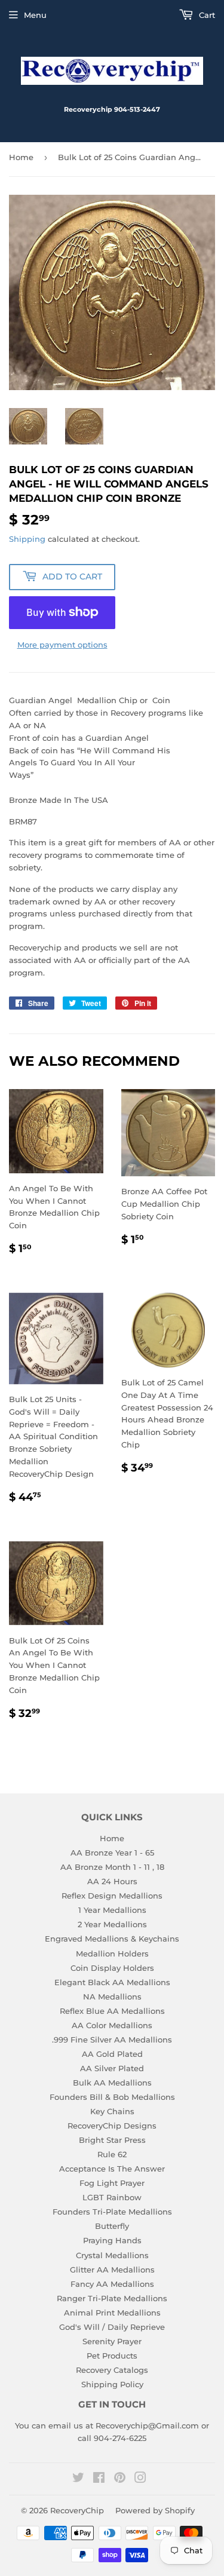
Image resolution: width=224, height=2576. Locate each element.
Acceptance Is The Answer (112, 2169)
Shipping (27, 539)
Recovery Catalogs (112, 2370)
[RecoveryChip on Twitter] (78, 2479)
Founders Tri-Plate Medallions (112, 2212)
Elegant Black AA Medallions (112, 1982)
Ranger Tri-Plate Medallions (112, 2298)
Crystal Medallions (112, 2255)
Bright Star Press (112, 2140)
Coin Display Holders (112, 1968)
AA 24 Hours (112, 1881)
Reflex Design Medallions (112, 1896)
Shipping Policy (112, 2384)
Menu (35, 15)
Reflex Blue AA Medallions (112, 2011)
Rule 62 (112, 2154)
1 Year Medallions (112, 1910)
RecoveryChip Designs (112, 2126)
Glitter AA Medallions (112, 2270)
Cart (206, 15)
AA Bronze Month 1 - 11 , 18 (112, 1867)
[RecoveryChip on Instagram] (140, 2479)
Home (21, 157)
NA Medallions (112, 1997)
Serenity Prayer (112, 2341)
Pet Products (112, 2356)
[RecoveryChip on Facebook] (99, 2479)
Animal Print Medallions (112, 2313)
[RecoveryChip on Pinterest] (120, 2479)
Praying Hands (112, 2240)
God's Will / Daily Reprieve (112, 2327)
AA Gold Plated (112, 2054)
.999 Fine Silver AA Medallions (112, 2040)
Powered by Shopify (155, 2510)
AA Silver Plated (112, 2068)
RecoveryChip (77, 2510)
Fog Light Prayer (112, 2183)
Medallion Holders (112, 1954)
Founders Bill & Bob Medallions (112, 2097)
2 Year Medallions (112, 1924)
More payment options (62, 645)
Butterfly (112, 2226)
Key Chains (112, 2111)
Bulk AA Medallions (112, 2083)
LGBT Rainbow (112, 2197)
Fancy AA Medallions (112, 2284)
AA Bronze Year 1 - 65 (112, 1853)
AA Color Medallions (112, 2025)
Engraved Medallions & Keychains (112, 1939)
